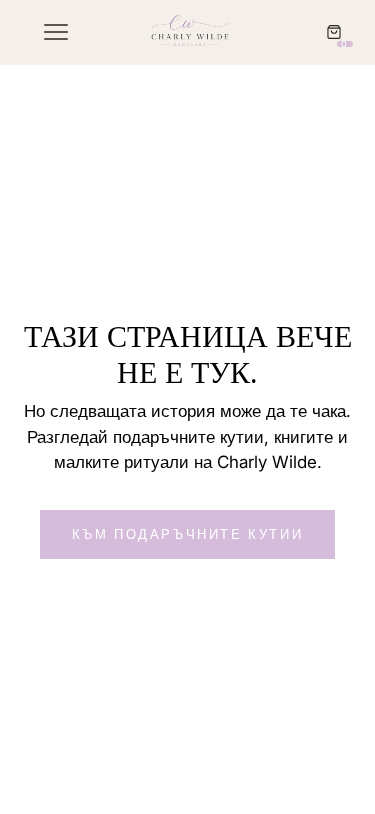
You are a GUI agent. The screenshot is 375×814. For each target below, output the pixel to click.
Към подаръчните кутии (188, 534)
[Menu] (54, 32)
